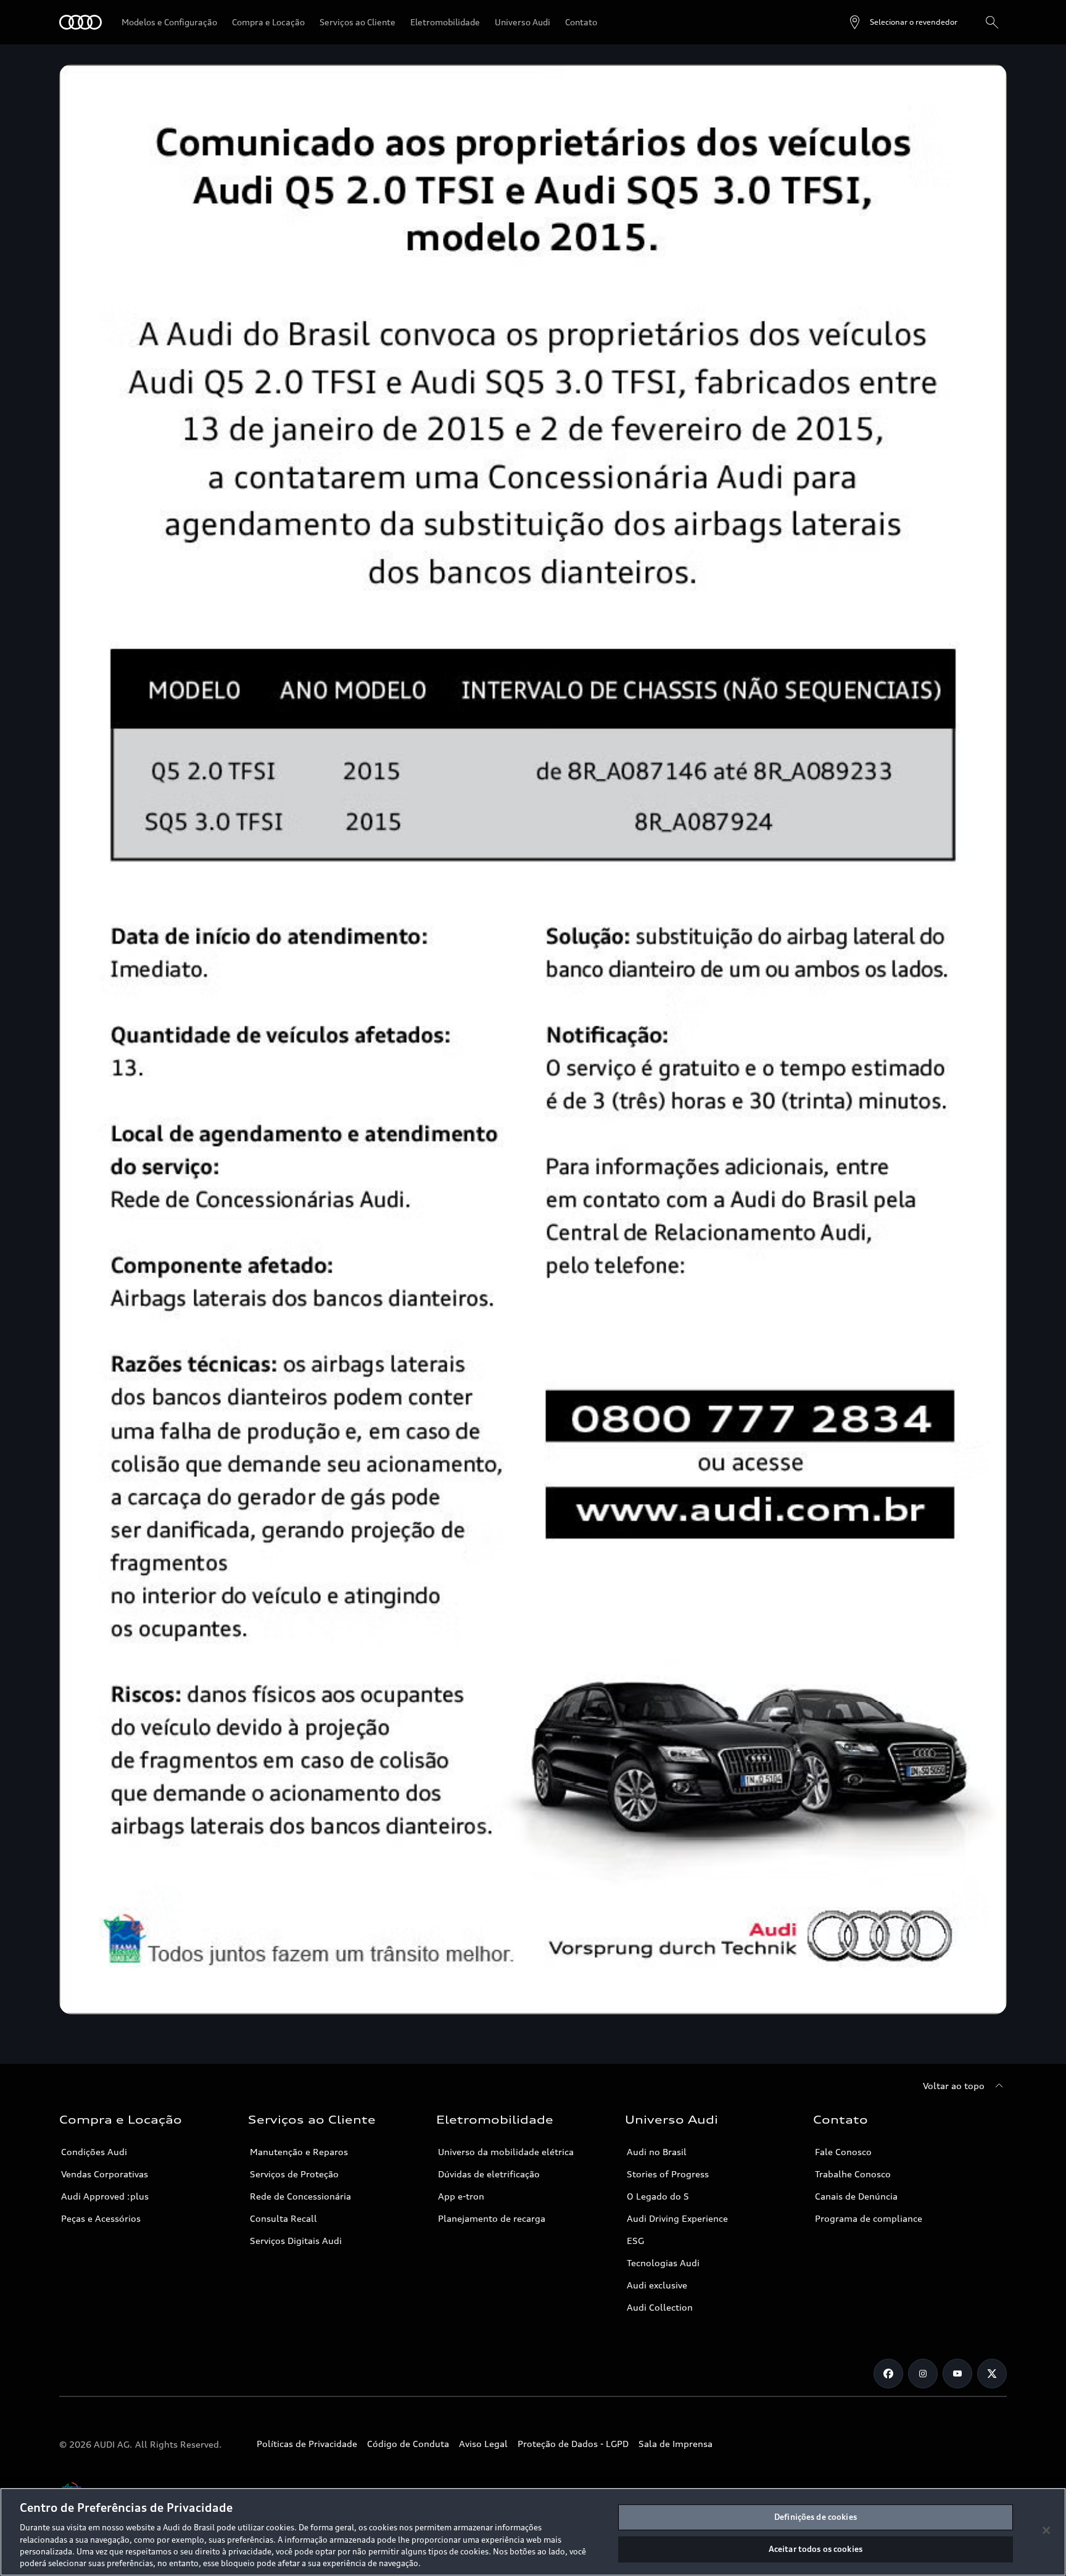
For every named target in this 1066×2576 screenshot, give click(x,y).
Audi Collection (660, 2307)
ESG (635, 2241)
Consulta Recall (283, 2218)
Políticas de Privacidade (307, 2444)
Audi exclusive (657, 2285)
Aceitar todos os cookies (816, 2549)
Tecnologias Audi (663, 2263)
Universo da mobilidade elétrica (506, 2152)
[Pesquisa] (992, 22)
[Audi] (81, 22)
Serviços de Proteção (294, 2174)
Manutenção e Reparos (299, 2152)
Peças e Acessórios (101, 2218)
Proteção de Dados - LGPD (573, 2444)
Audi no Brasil (657, 2152)
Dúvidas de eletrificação (489, 2174)
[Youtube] (957, 2374)
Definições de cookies (816, 2517)
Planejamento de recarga (492, 2218)
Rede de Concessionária (300, 2196)
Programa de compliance (869, 2218)
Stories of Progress (668, 2174)
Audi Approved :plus (105, 2196)
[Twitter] (992, 2374)
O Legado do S (658, 2196)
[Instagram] (923, 2374)
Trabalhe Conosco (853, 2174)
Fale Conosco (843, 2152)
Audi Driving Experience (677, 2218)
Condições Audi (94, 2152)
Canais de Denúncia (856, 2196)
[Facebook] (888, 2374)
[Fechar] (1046, 2530)
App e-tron (461, 2196)
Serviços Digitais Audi (296, 2241)
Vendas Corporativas (105, 2174)
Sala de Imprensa (676, 2444)
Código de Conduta (408, 2444)
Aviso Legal (483, 2444)
